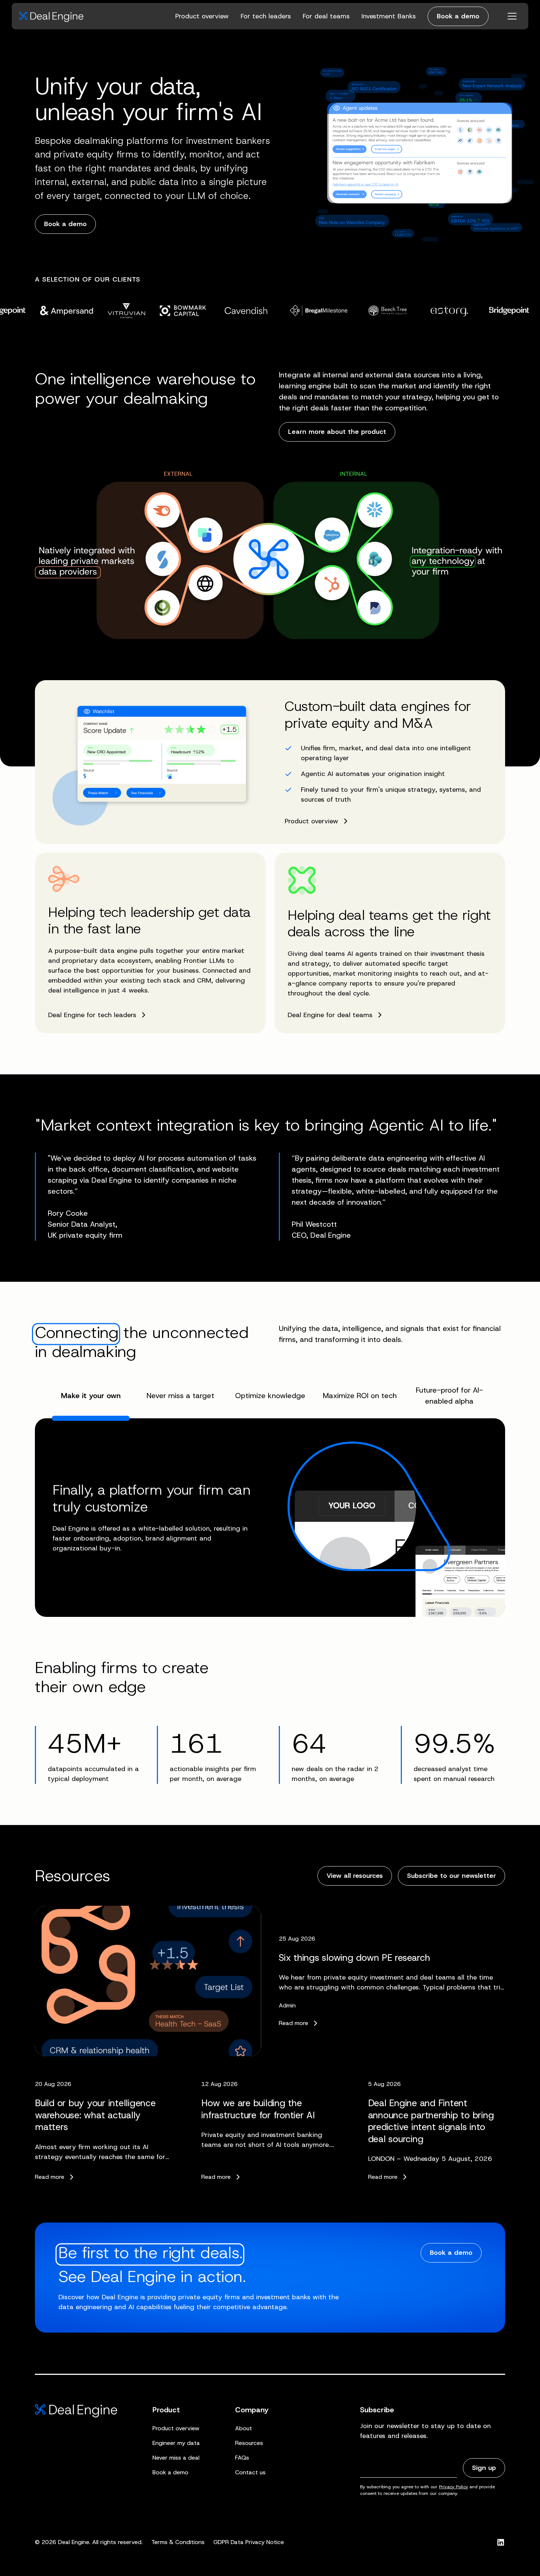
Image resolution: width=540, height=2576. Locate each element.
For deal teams (326, 16)
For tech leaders (266, 16)
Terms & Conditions (178, 2542)
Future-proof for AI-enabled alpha (449, 1396)
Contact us (250, 2472)
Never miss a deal (176, 2458)
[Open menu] (512, 16)
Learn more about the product (337, 432)
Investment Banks (389, 16)
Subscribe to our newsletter (451, 1876)
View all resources (355, 1876)
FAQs (242, 2458)
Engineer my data (176, 2443)
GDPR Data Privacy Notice (249, 2542)
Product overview (202, 16)
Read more (294, 2023)
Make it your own (91, 1396)
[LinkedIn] (501, 2542)
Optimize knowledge (270, 1396)
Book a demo (458, 16)
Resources (249, 2443)
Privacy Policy (453, 2487)
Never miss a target (180, 1396)
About (244, 2428)
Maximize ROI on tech (360, 1396)
